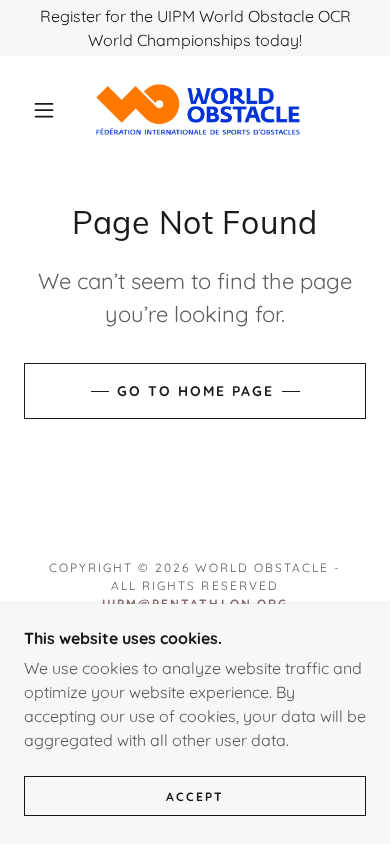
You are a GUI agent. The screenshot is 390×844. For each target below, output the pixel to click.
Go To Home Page (195, 391)
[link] (198, 109)
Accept (195, 796)
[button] (44, 110)
